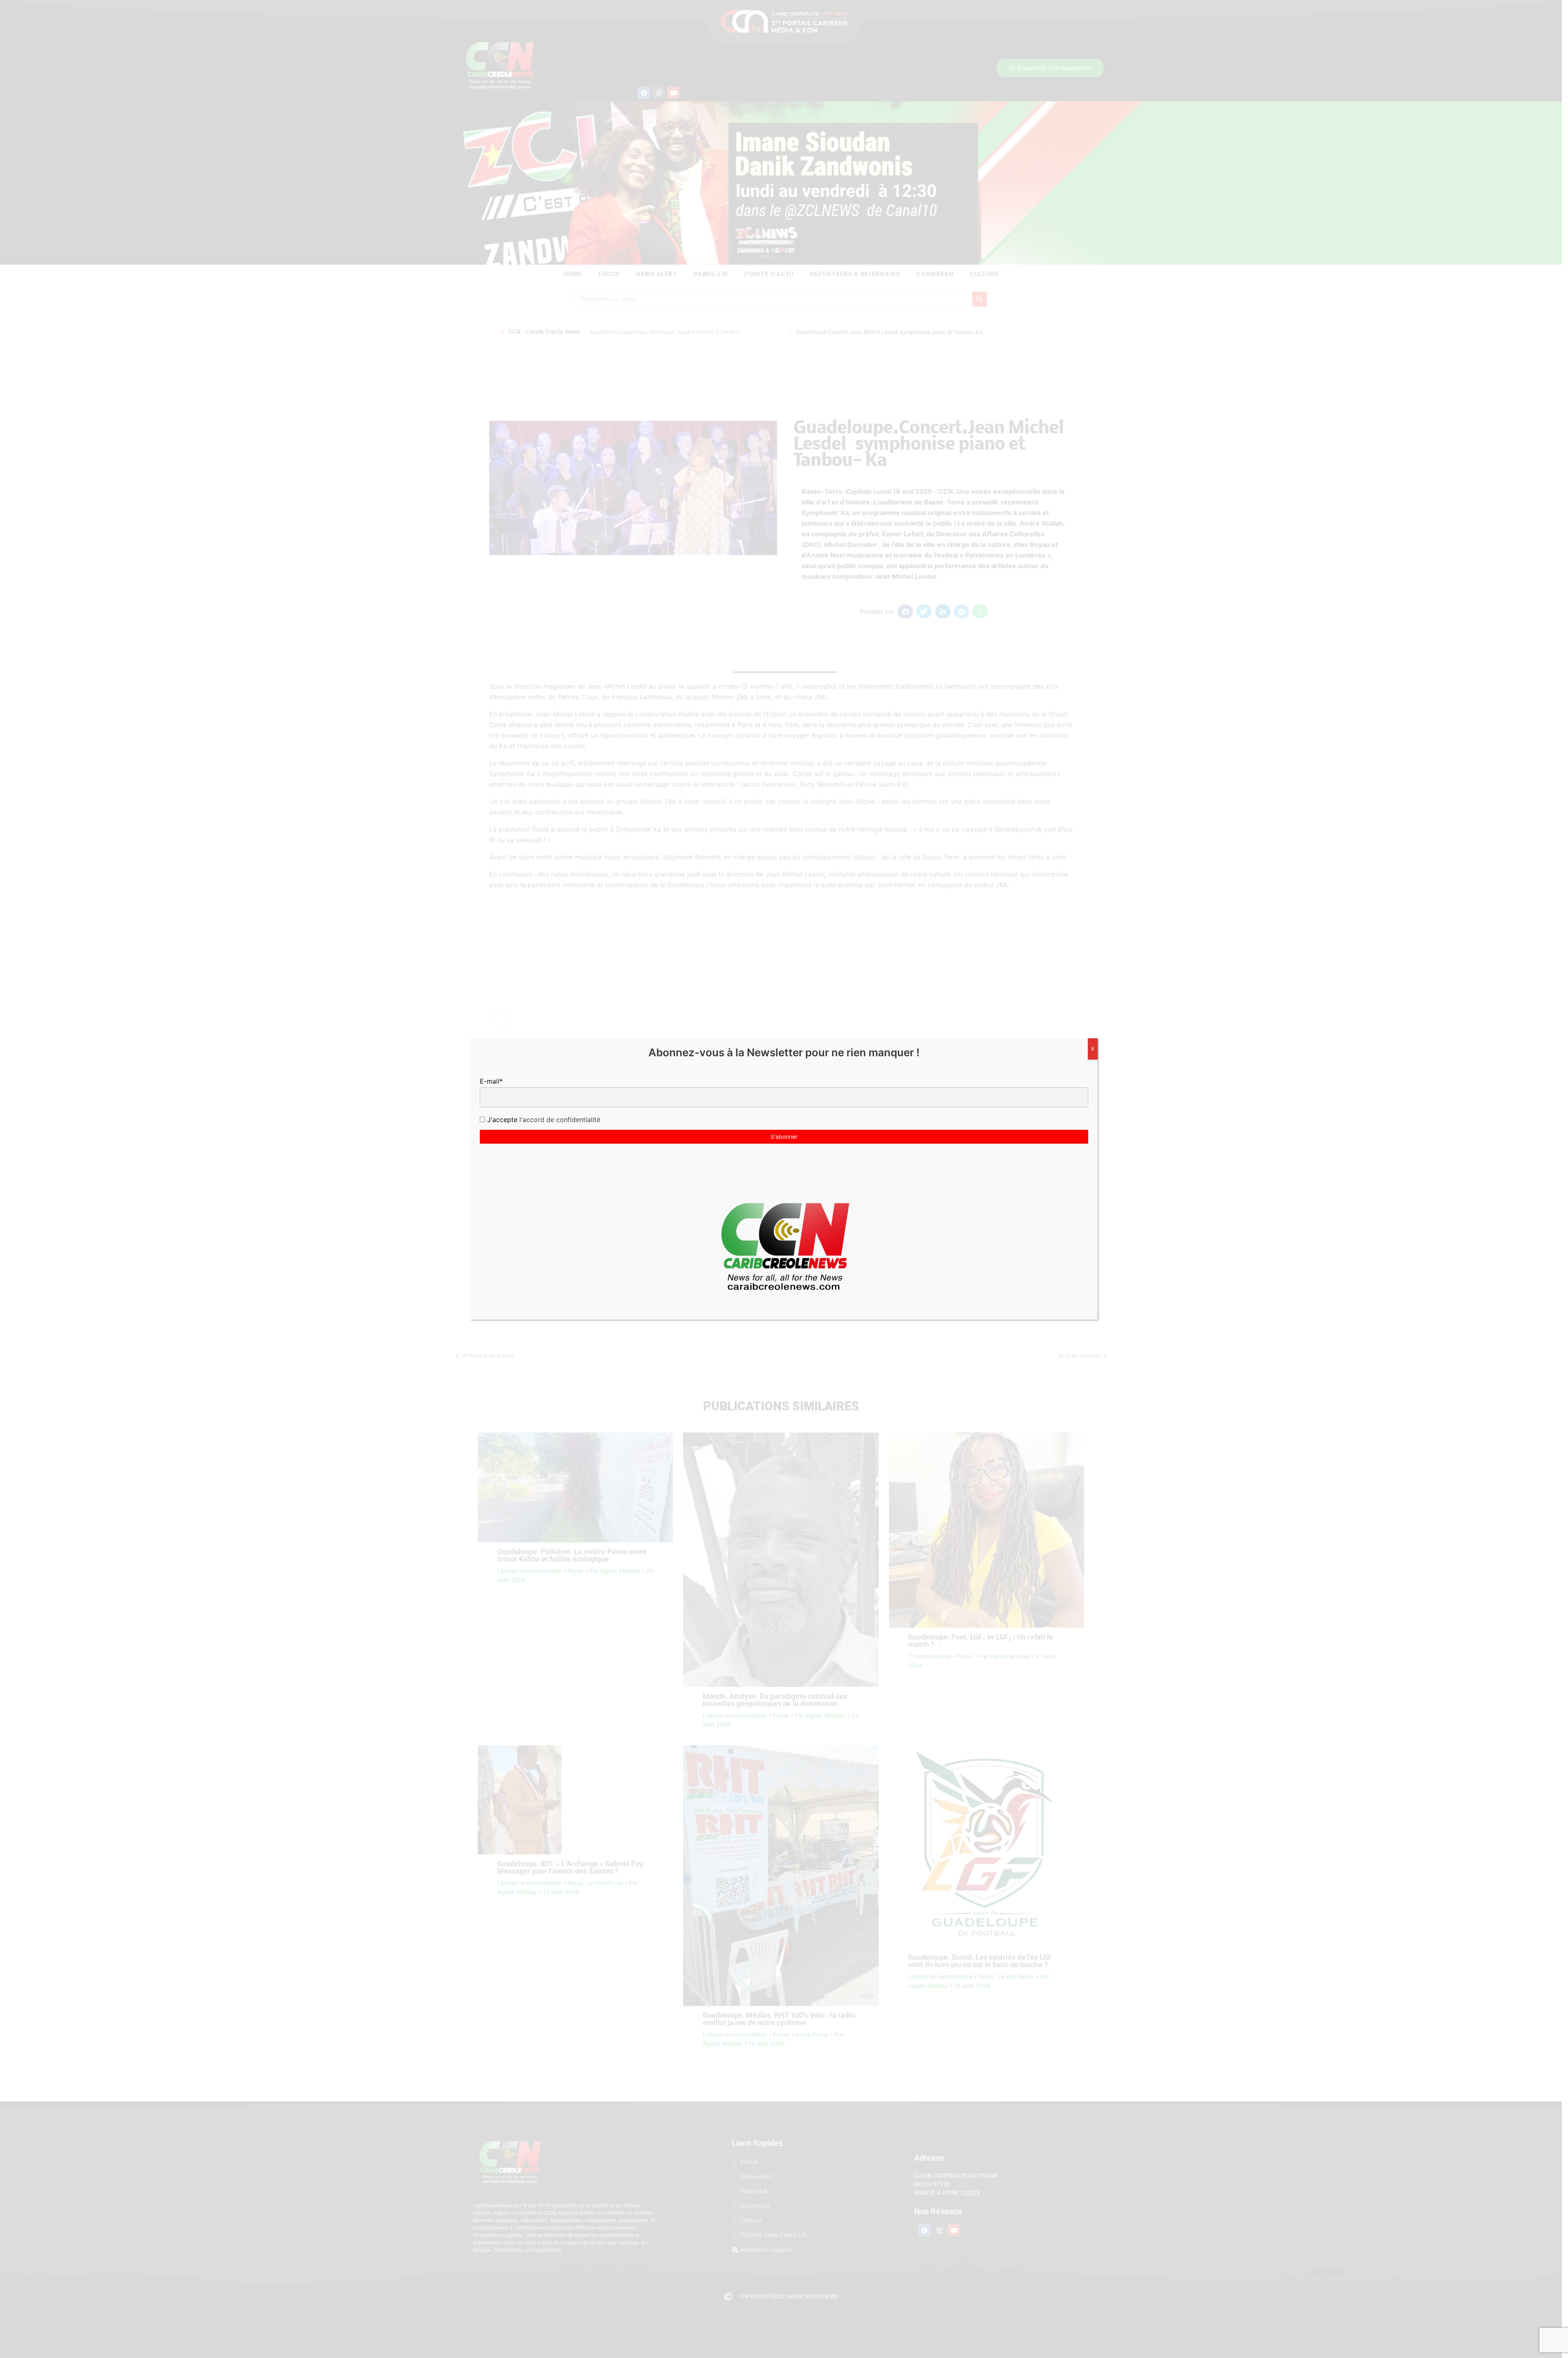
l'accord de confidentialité (559, 1120)
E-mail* (491, 1081)
